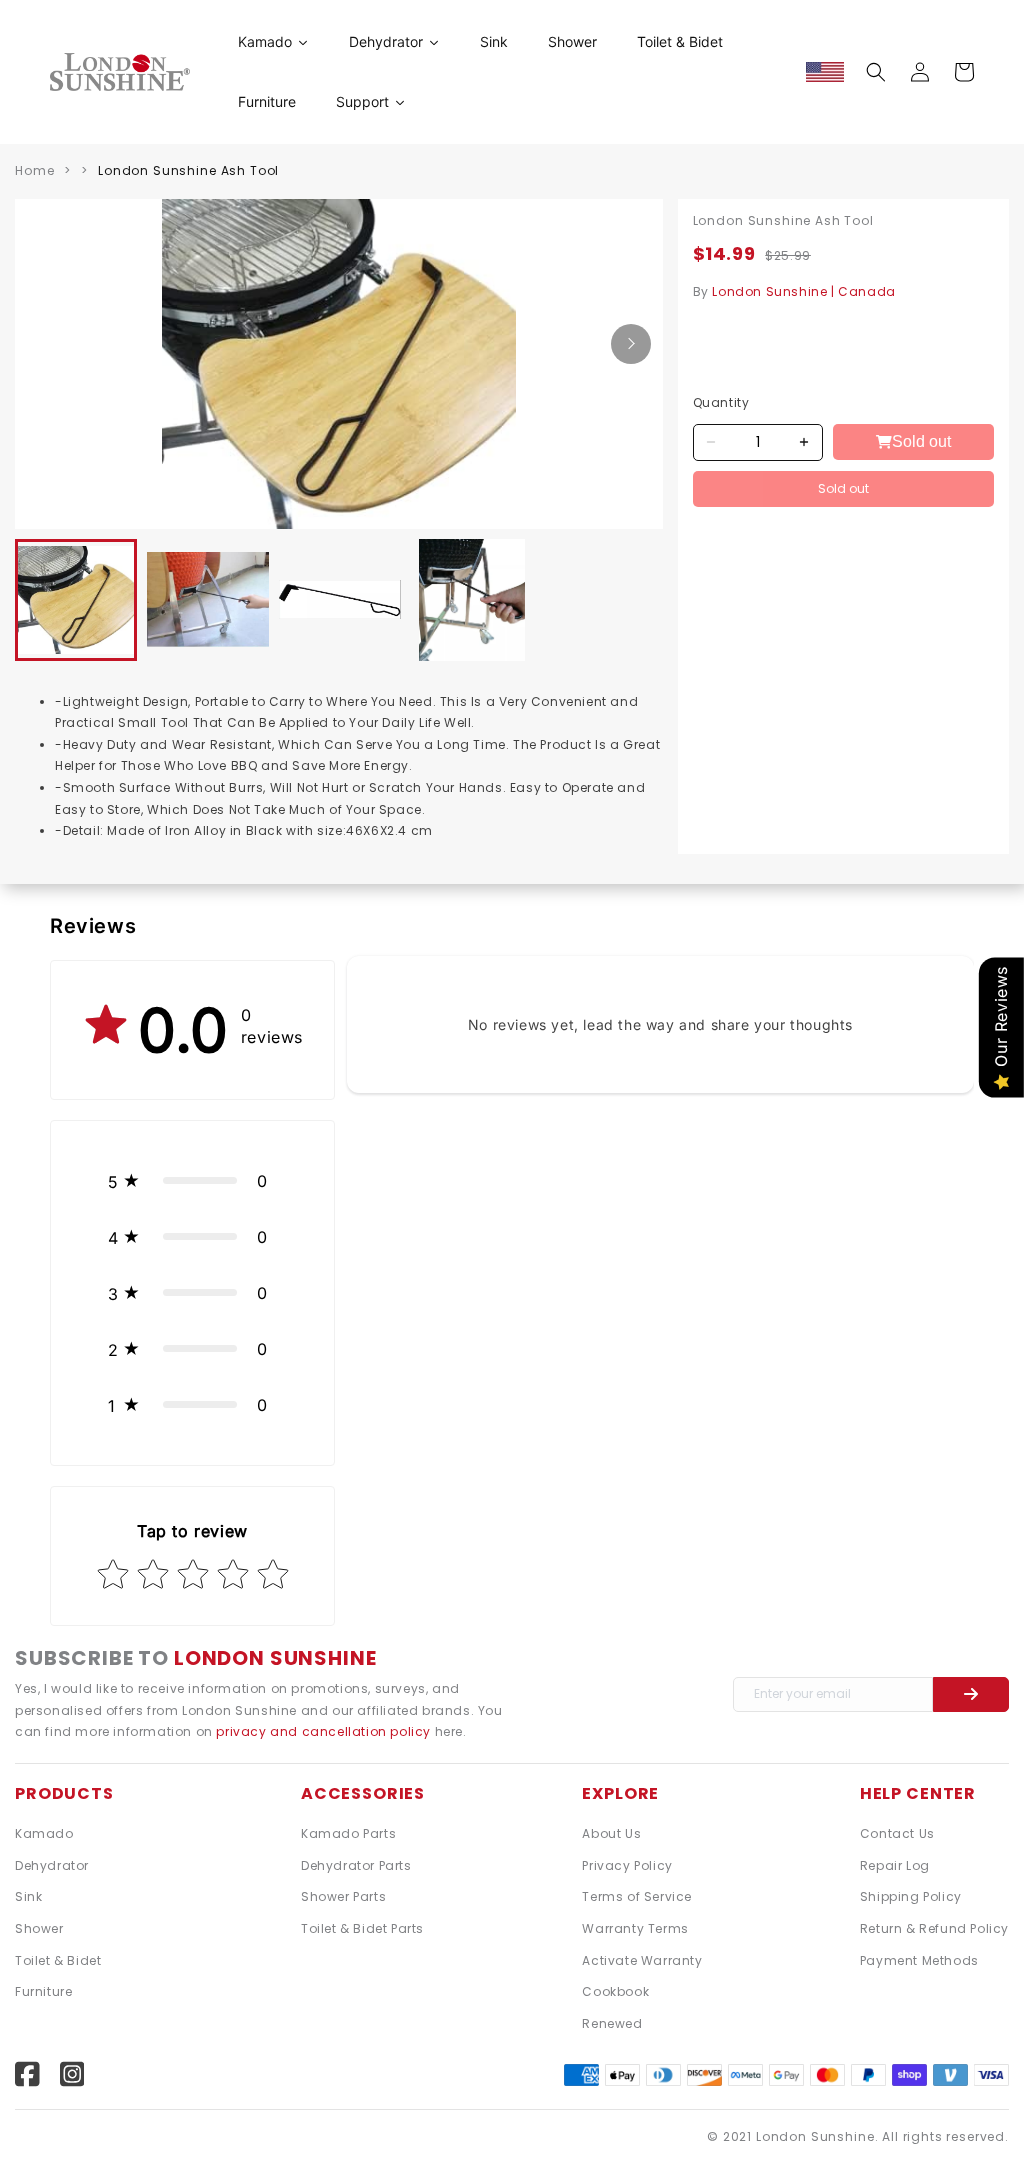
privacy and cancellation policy (325, 1731)
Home (34, 170)
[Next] (631, 344)
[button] (876, 72)
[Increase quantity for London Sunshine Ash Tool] (804, 442)
